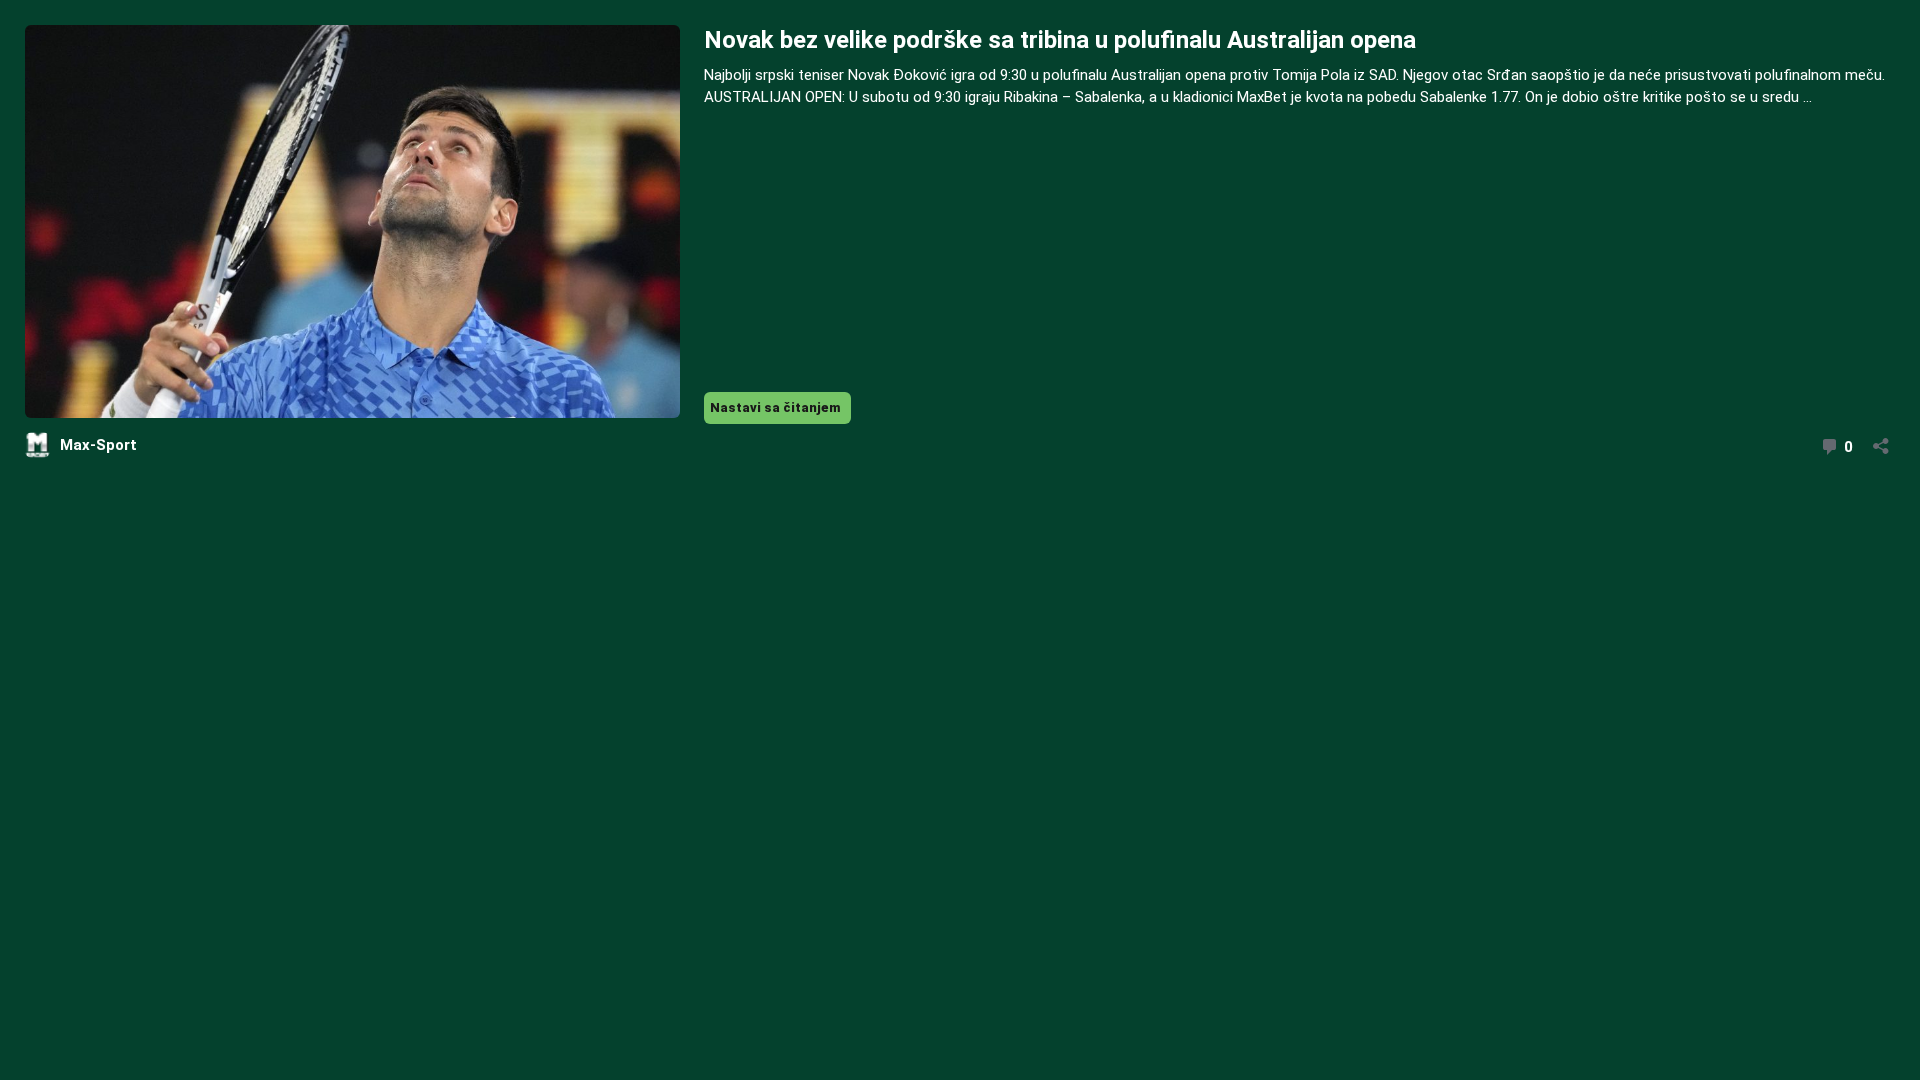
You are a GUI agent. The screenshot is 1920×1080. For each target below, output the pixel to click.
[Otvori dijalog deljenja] (1881, 439)
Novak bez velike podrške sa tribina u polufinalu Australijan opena (1060, 40)
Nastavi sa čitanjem (780, 411)
